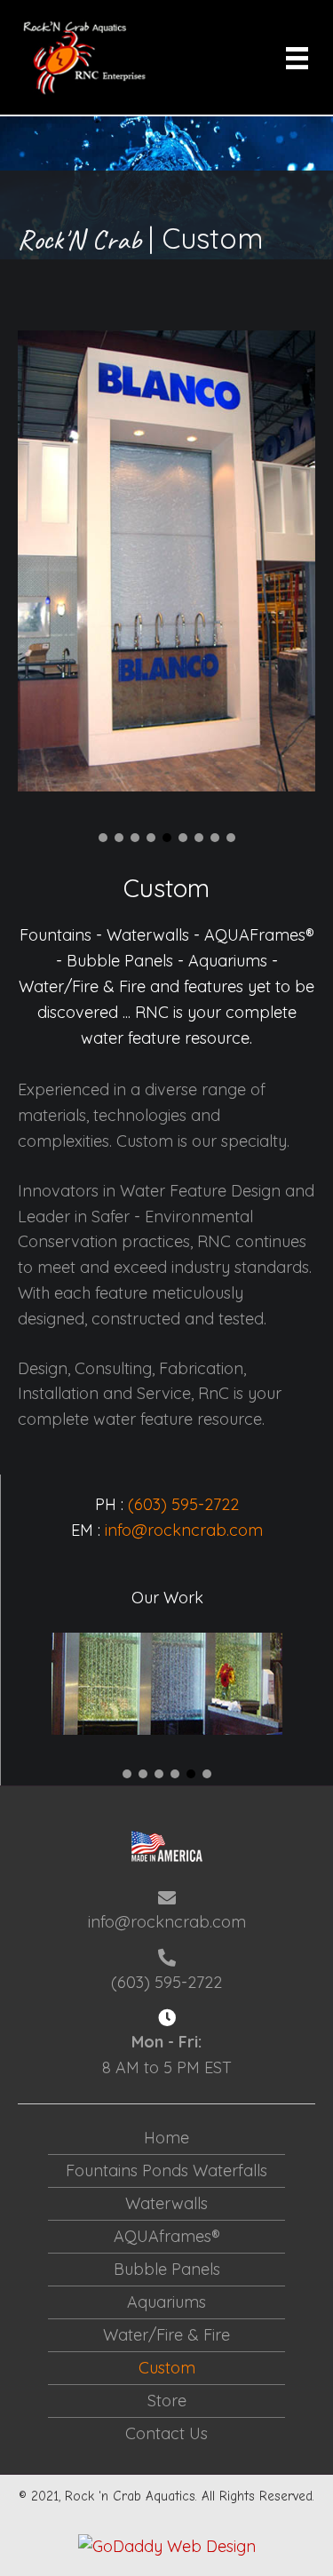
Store (167, 2401)
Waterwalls (166, 2203)
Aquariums (166, 2302)
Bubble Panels (167, 2269)
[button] (103, 838)
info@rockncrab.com (184, 1530)
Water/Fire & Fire (166, 2335)
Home (166, 2138)
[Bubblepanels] (167, 1683)
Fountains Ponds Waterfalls (166, 2171)
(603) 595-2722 (183, 1504)
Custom (167, 2368)
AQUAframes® (167, 2236)
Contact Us (166, 2433)
